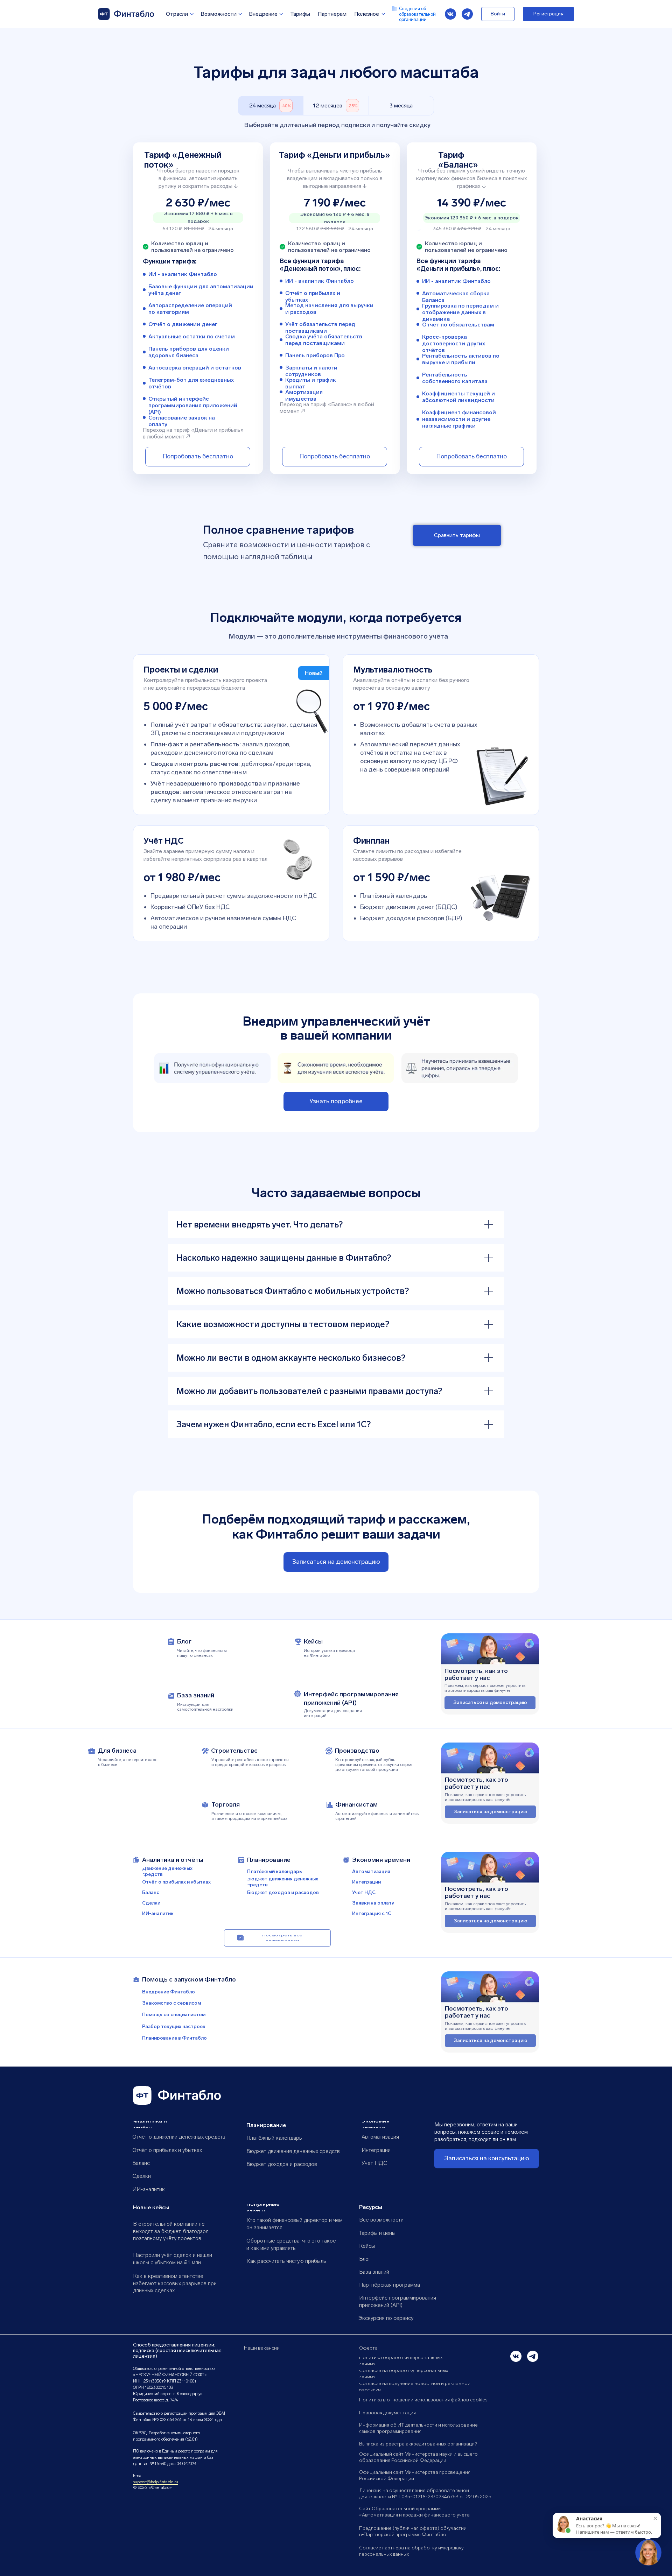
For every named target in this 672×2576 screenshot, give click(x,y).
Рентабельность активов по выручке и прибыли (461, 359)
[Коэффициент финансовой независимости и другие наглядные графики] (418, 419)
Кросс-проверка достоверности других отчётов (454, 343)
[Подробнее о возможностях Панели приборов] (281, 355)
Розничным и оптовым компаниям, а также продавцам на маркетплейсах (249, 1816)
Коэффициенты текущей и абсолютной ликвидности (458, 397)
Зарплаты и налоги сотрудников (311, 371)
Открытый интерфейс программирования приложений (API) (193, 405)
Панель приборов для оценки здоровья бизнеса (189, 352)
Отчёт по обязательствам (458, 325)
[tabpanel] (336, 318)
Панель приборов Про (315, 355)
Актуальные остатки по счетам (192, 336)
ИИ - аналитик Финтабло (320, 281)
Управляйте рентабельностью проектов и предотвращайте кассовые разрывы (250, 1762)
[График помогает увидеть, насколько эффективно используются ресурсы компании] (418, 359)
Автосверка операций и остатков (195, 368)
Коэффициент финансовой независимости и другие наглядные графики (459, 419)
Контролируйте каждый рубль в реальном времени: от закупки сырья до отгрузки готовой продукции (374, 1765)
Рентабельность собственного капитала (455, 378)
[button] (336, 1562)
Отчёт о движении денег (183, 324)
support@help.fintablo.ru (156, 2482)
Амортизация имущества (304, 395)
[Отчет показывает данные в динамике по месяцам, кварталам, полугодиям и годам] (418, 309)
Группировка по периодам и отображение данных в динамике (460, 312)
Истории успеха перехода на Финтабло (329, 1653)
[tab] (271, 106)
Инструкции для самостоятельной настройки (205, 1707)
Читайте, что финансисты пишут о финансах (202, 1653)
